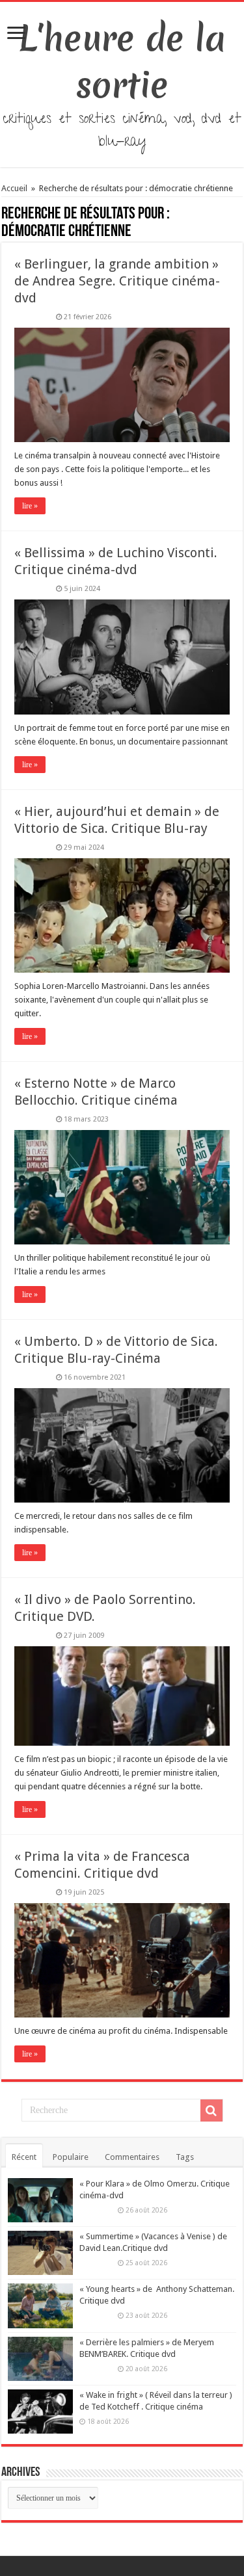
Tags (185, 2157)
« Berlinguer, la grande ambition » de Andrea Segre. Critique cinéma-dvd (117, 281)
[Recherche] (211, 2110)
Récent (24, 2157)
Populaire (71, 2157)
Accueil (15, 188)
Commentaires (132, 2157)
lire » (30, 506)
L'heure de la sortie (122, 62)
